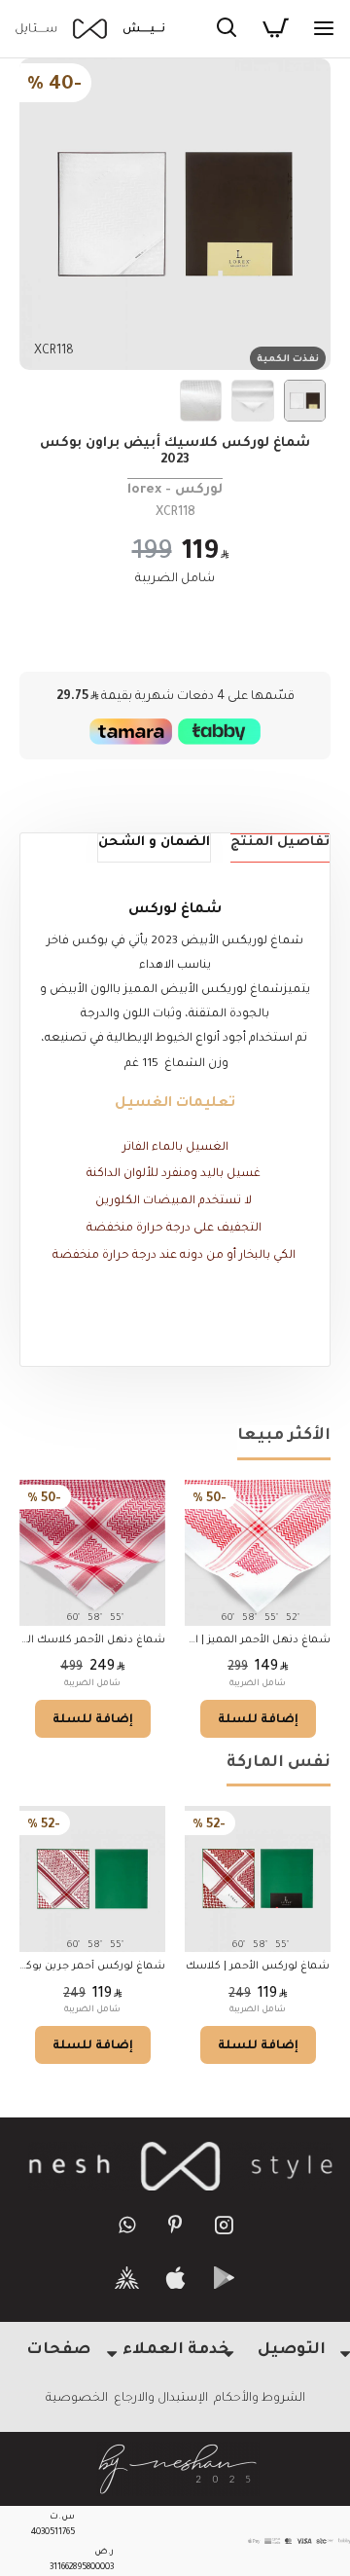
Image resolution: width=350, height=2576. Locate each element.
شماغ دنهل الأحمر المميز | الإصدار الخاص (258, 1640)
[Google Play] (224, 2278)
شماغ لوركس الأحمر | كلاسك (258, 1967)
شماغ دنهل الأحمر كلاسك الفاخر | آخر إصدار (92, 1640)
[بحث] (227, 29)
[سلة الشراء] (275, 29)
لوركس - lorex (175, 490)
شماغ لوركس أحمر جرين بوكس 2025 (92, 1967)
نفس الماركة (279, 1763)
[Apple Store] (175, 2278)
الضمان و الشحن (154, 843)
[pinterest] (175, 2224)
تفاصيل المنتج (280, 843)
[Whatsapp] (127, 2224)
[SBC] (127, 2278)
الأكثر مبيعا (284, 1436)
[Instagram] (224, 2224)
